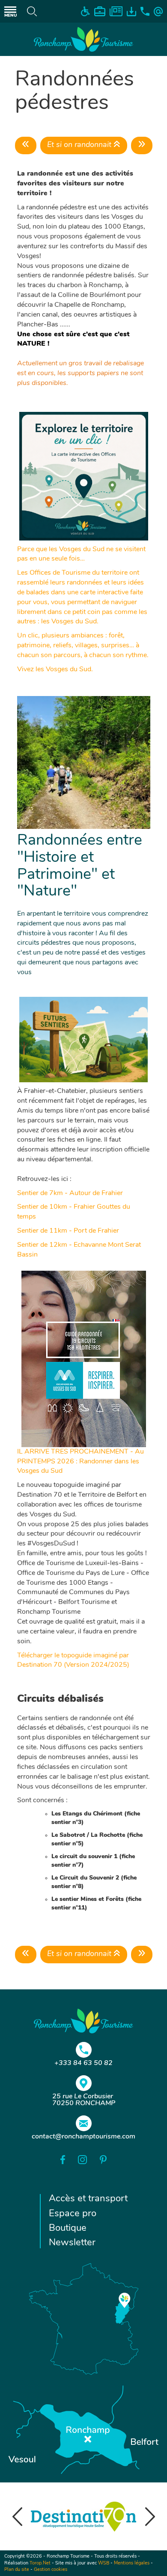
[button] (17, 2517)
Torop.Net (40, 2563)
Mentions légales (132, 2563)
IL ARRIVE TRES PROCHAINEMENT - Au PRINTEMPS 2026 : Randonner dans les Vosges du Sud (81, 1462)
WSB (104, 2563)
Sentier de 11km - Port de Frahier (68, 1231)
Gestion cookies (51, 2570)
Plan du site (17, 2570)
